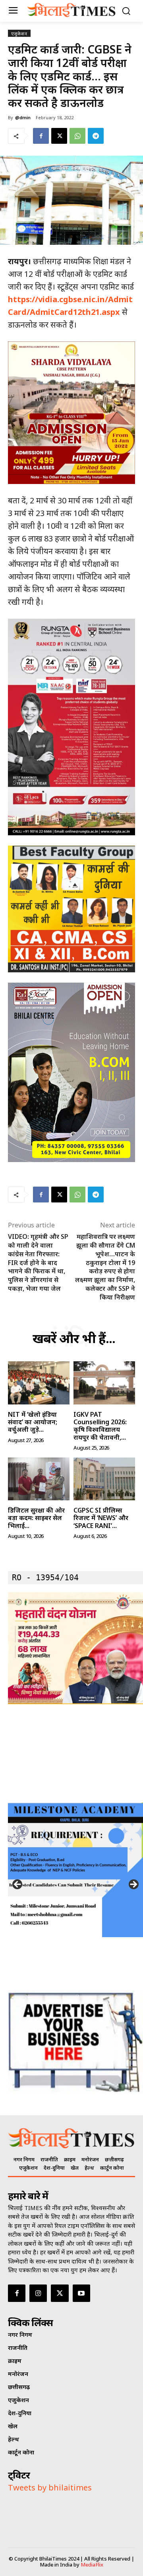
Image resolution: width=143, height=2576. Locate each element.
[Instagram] (38, 2293)
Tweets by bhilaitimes (50, 2487)
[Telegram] (96, 136)
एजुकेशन (19, 33)
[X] (59, 136)
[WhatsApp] (77, 136)
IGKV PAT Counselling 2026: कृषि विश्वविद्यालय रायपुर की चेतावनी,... (100, 1426)
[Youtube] (81, 2293)
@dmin (23, 117)
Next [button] (133, 1885)
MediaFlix (92, 2565)
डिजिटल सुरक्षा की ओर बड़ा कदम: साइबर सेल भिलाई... (36, 1518)
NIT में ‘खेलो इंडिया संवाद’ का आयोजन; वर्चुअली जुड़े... (33, 1422)
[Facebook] (41, 136)
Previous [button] (18, 1885)
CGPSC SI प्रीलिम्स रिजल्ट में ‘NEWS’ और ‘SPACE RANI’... (101, 1518)
